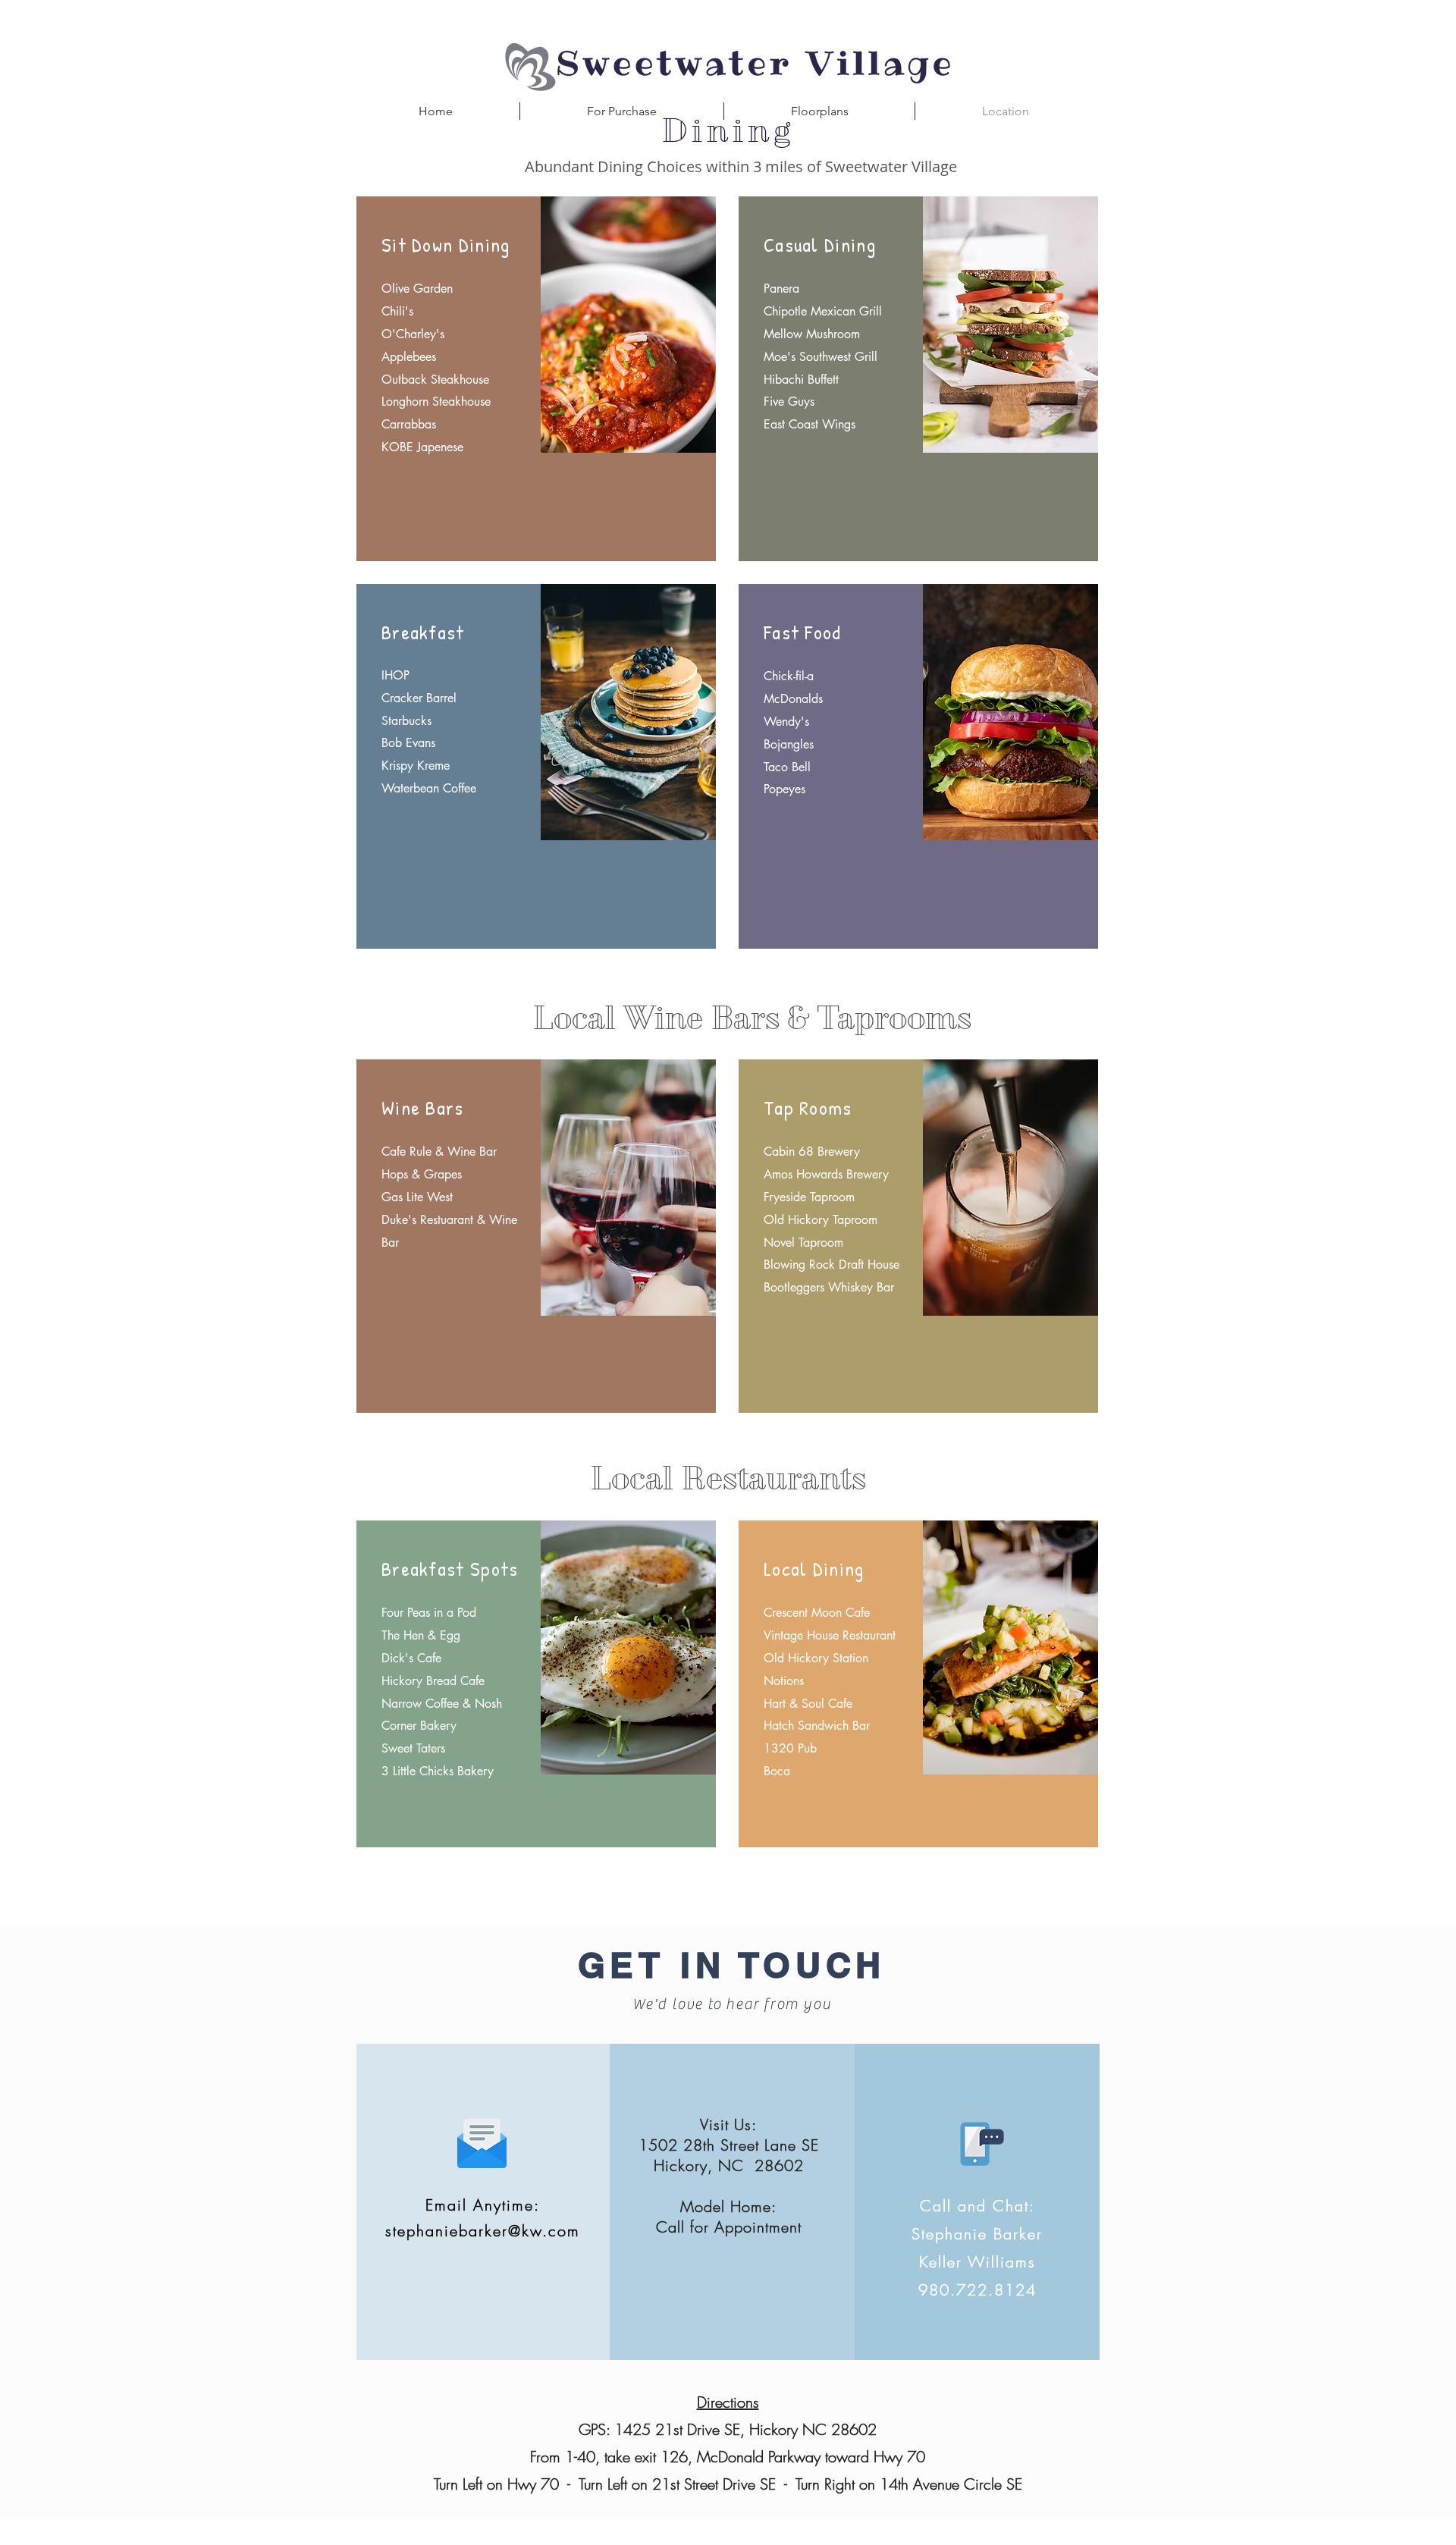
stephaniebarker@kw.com (483, 2231)
